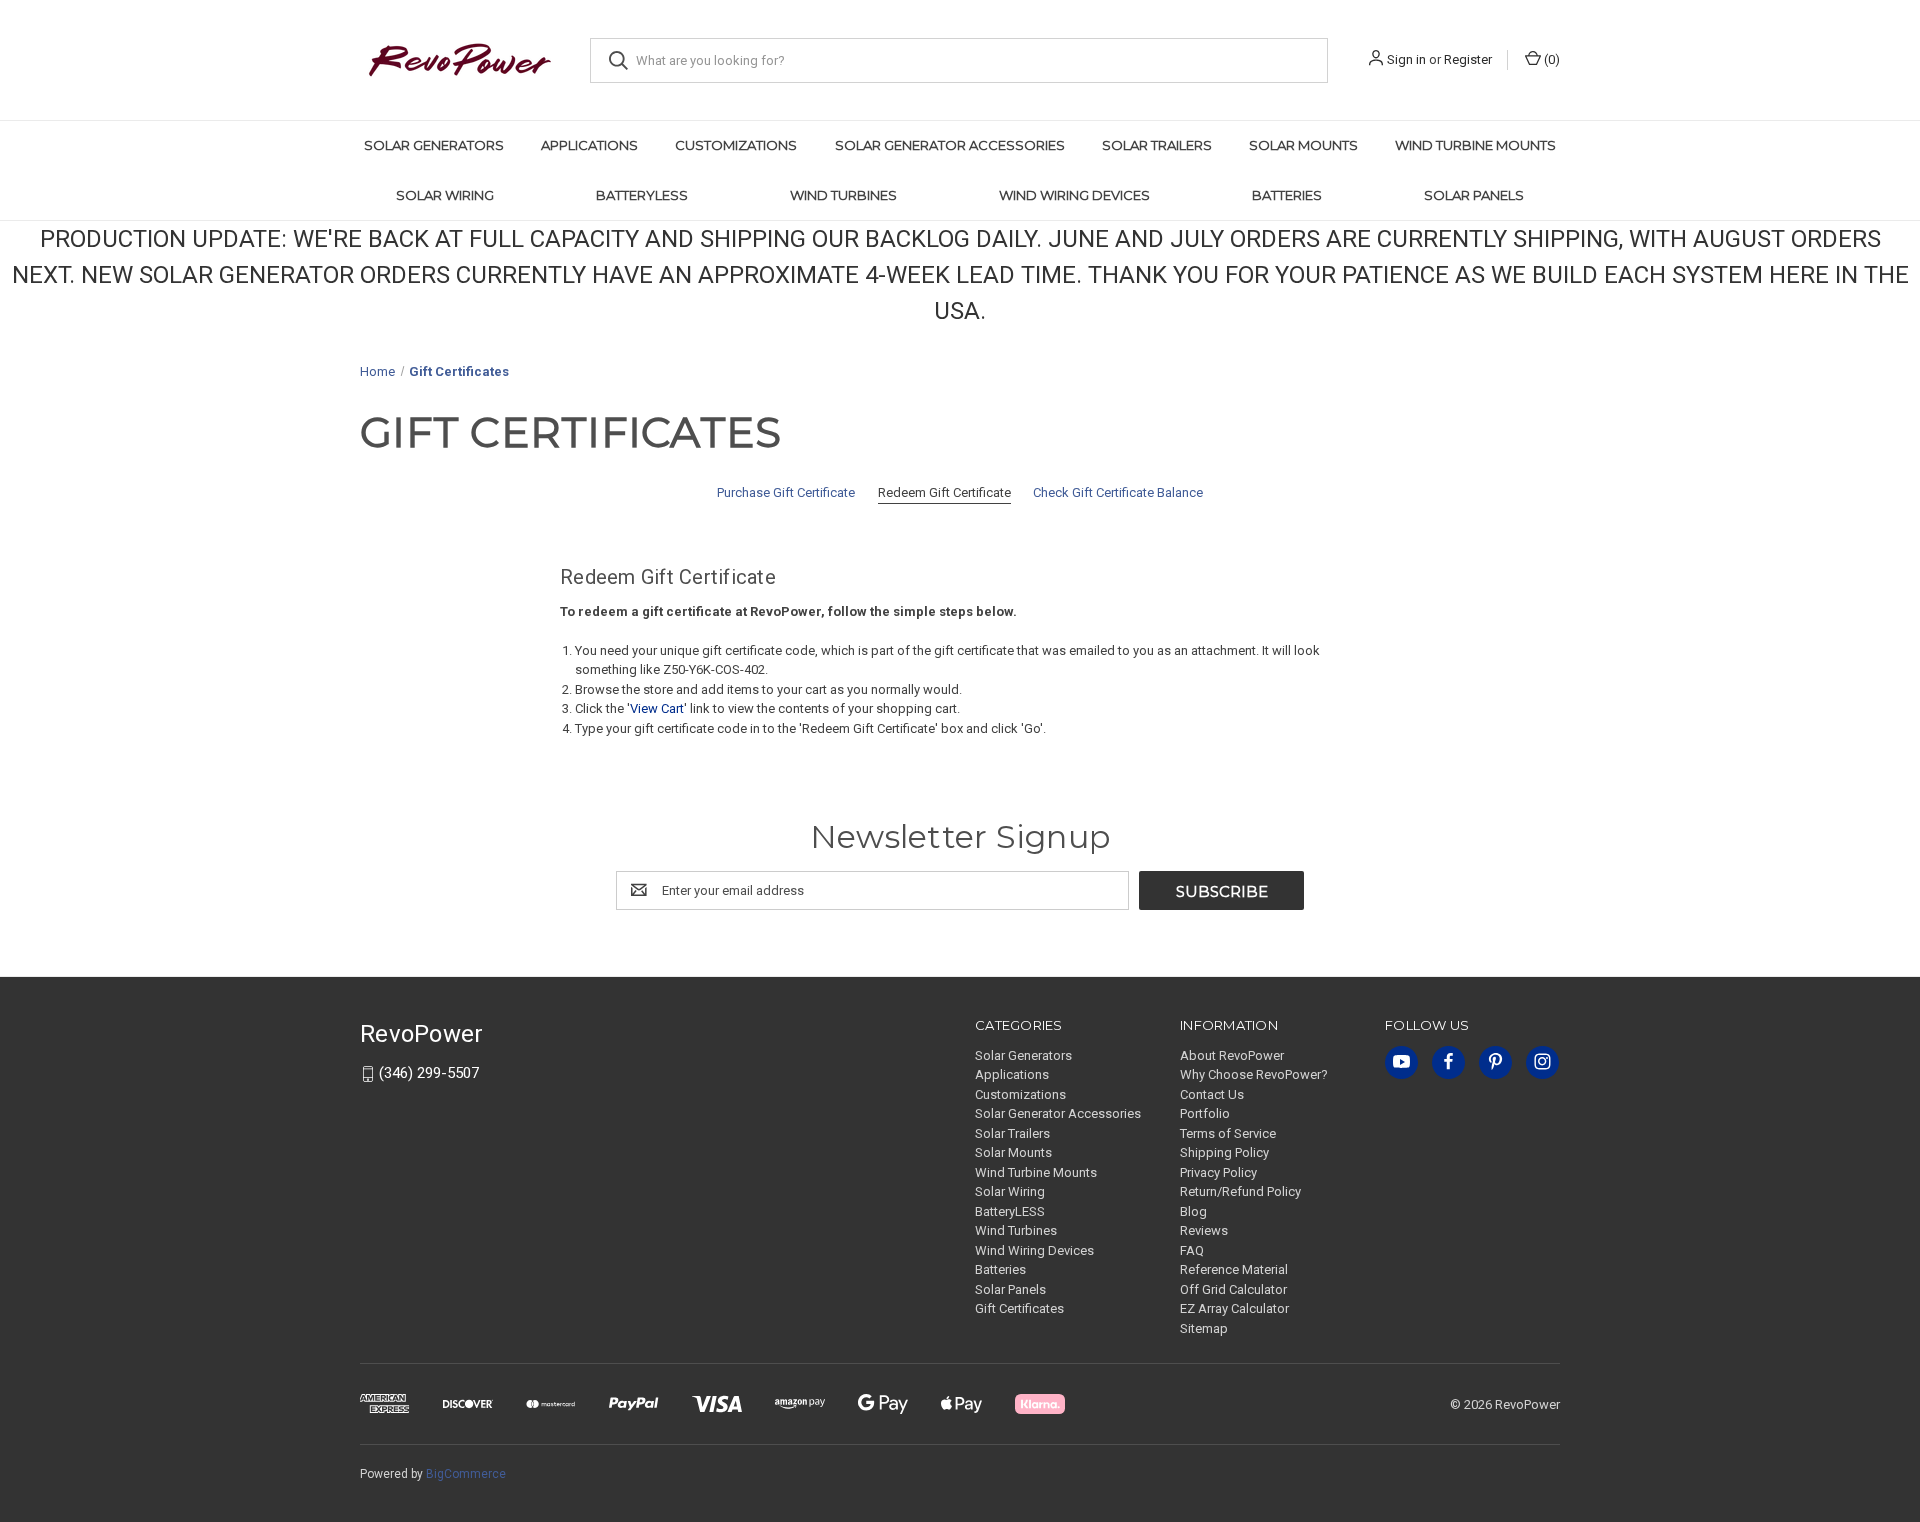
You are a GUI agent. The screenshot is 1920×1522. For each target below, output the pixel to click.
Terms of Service (1228, 1133)
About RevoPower (1232, 1055)
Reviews (1204, 1230)
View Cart (657, 708)
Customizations (736, 145)
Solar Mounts (1303, 145)
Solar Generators (434, 145)
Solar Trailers (1157, 145)
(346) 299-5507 (429, 1073)
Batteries (1287, 195)
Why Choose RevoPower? (1254, 1074)
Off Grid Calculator (1233, 1289)
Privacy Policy (1218, 1172)
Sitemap (1204, 1328)
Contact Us (1212, 1094)
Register (1468, 59)
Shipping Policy (1224, 1152)
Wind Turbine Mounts (1475, 145)
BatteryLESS (642, 195)
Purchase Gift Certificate (786, 492)
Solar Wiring (445, 195)
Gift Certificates (1019, 1308)
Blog (1193, 1211)
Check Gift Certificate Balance (1118, 492)
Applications (589, 145)
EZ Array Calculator (1234, 1308)
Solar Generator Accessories (950, 145)
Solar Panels (1474, 195)
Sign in (1406, 59)
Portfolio (1205, 1113)
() (1550, 59)
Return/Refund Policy (1240, 1191)
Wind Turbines (843, 195)
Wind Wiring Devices (1074, 195)
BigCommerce (466, 1474)
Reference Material (1234, 1269)
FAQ (1192, 1250)
